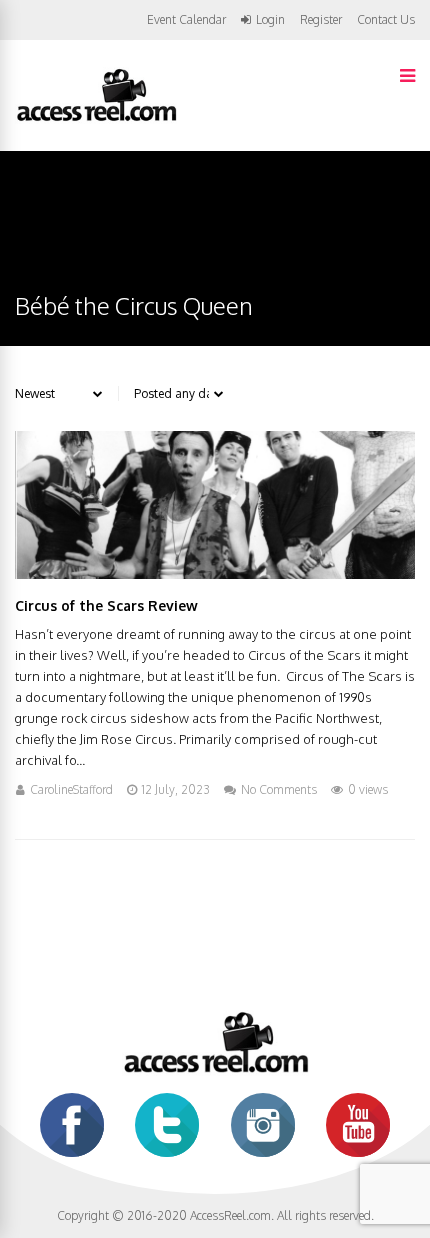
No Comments (279, 789)
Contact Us (386, 19)
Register (321, 20)
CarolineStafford (71, 789)
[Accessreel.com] (96, 119)
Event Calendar (186, 19)
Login (270, 20)
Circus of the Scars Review (106, 605)
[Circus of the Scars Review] (215, 573)
